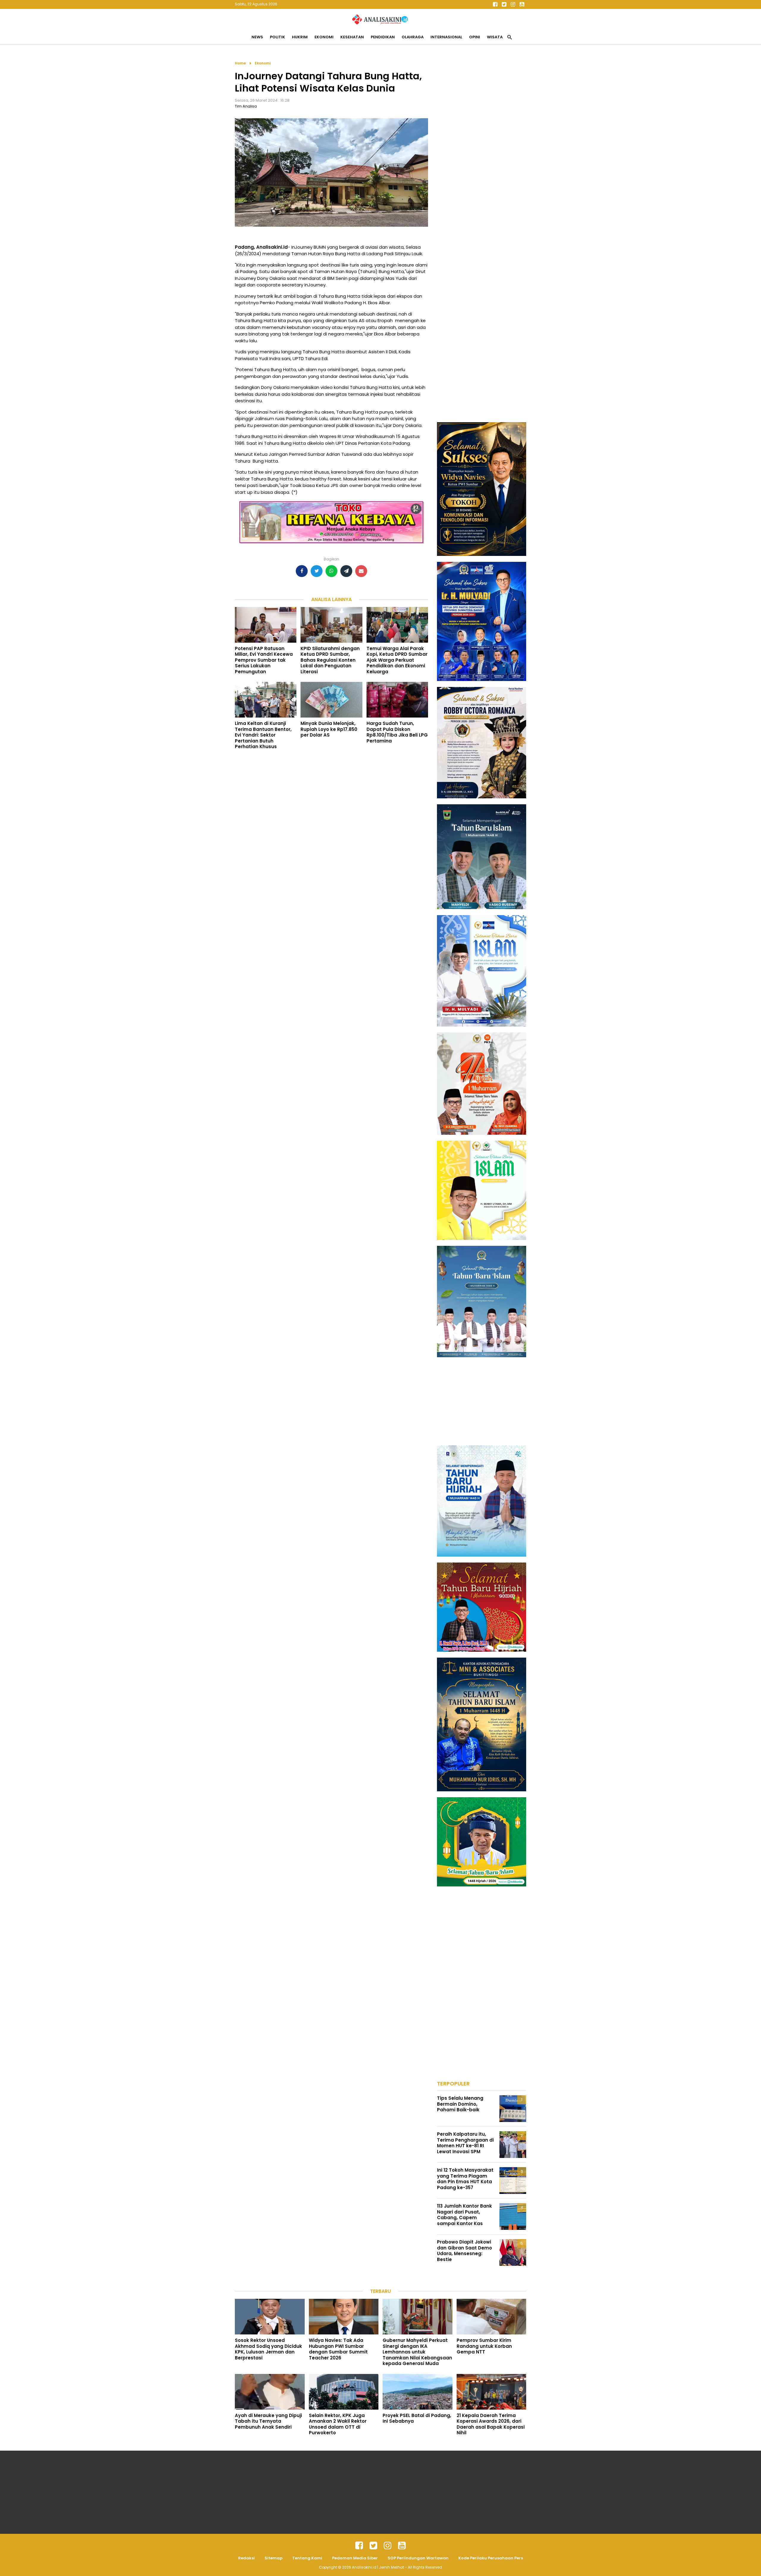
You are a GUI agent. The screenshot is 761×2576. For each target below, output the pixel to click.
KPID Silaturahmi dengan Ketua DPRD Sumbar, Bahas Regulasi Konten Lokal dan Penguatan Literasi (330, 660)
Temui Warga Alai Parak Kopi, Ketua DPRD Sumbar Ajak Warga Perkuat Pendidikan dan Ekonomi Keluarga (397, 660)
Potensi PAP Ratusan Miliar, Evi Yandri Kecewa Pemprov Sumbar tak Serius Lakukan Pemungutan (264, 660)
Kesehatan (352, 37)
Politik (277, 37)
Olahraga (413, 37)
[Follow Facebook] (495, 4)
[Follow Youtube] (522, 4)
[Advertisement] (482, 149)
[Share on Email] (361, 571)
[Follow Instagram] (513, 4)
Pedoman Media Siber (355, 2558)
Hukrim (300, 37)
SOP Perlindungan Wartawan (418, 2558)
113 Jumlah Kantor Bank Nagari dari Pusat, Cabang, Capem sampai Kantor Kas (464, 2215)
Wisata (495, 37)
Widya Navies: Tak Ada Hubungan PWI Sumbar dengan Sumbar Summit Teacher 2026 (338, 2349)
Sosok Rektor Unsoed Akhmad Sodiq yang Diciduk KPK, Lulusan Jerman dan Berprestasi (268, 2349)
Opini (475, 37)
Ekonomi (324, 37)
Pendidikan (383, 37)
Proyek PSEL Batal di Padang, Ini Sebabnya (417, 2418)
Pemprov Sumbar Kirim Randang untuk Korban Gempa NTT (484, 2346)
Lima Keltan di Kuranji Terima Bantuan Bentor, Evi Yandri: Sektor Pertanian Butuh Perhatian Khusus (263, 735)
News (257, 37)
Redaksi (246, 2558)
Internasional (446, 37)
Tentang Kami (307, 2558)
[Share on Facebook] (302, 571)
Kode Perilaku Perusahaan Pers (491, 2558)
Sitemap (273, 2558)
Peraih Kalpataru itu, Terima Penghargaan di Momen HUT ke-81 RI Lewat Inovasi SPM (465, 2143)
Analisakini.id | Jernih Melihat (378, 2567)
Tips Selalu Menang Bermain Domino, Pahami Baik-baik (460, 2104)
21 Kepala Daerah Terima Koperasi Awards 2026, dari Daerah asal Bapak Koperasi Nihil (491, 2424)
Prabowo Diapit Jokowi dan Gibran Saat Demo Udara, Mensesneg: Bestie (464, 2251)
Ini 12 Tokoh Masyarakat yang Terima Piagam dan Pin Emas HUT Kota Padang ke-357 (465, 2179)
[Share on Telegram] (346, 571)
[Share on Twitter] (317, 571)
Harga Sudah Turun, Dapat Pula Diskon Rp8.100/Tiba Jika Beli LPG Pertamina (397, 732)
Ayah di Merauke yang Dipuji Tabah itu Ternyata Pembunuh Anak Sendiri (268, 2421)
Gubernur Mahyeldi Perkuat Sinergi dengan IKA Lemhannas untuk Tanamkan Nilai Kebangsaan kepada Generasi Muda (417, 2352)
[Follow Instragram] (388, 2546)
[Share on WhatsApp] (331, 571)
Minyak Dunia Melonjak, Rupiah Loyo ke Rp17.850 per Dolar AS (329, 729)
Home (240, 63)
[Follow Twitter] (504, 4)
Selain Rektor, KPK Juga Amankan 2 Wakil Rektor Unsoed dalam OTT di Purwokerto (338, 2424)
